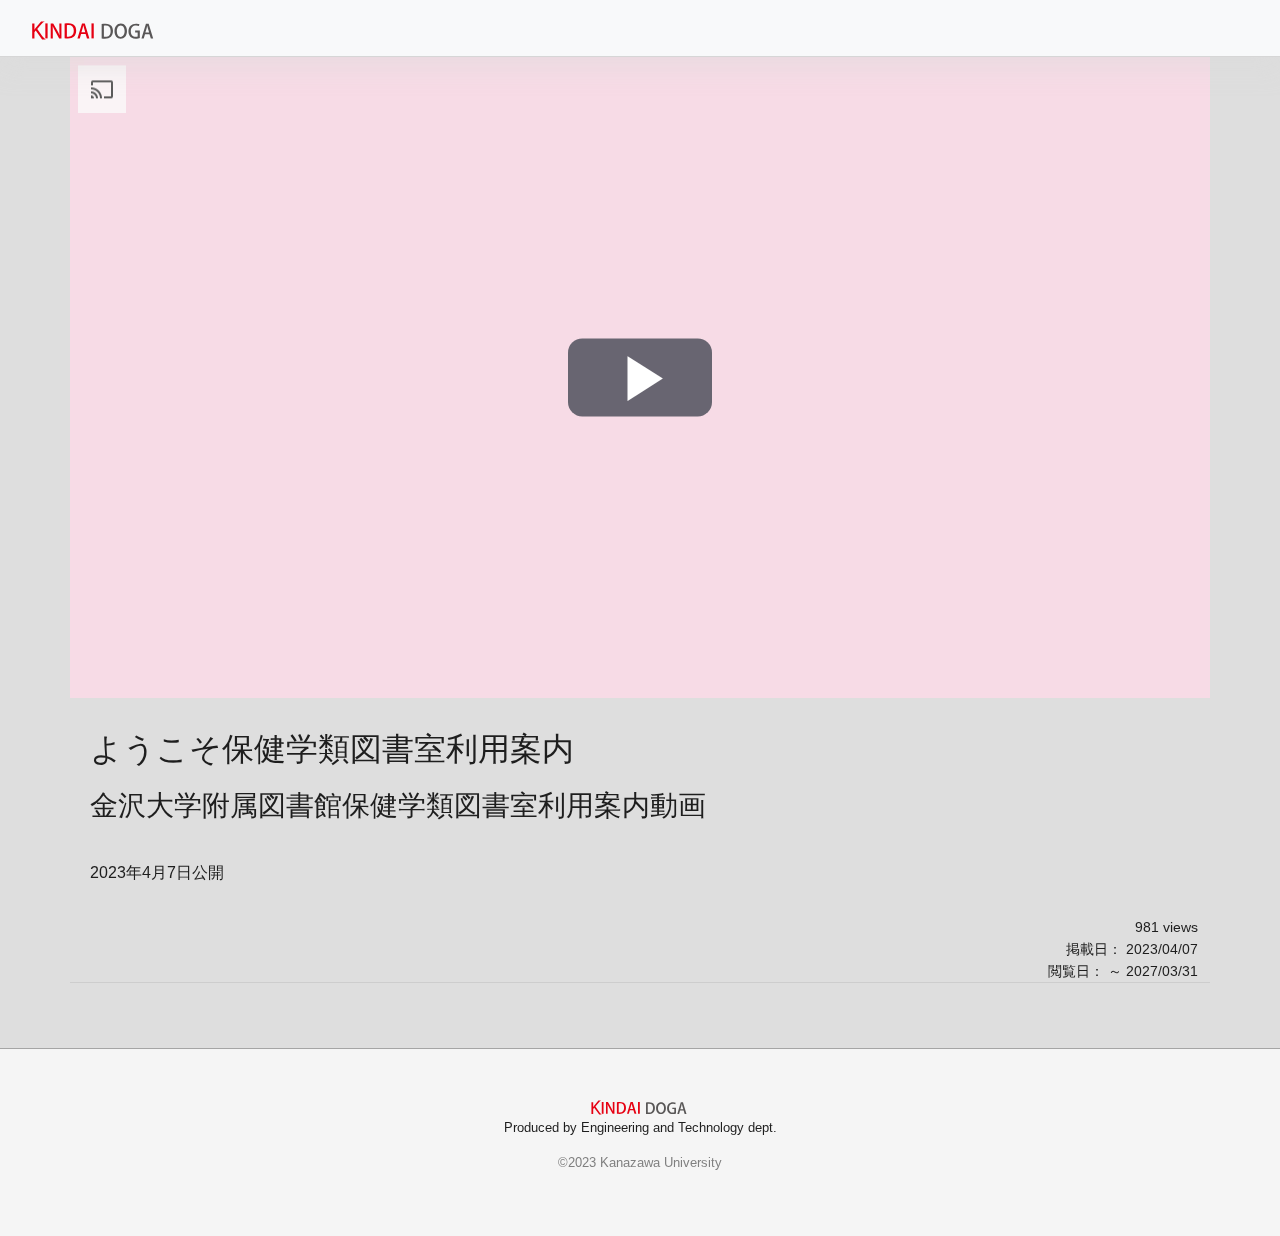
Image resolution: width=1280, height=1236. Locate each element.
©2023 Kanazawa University (640, 1162)
